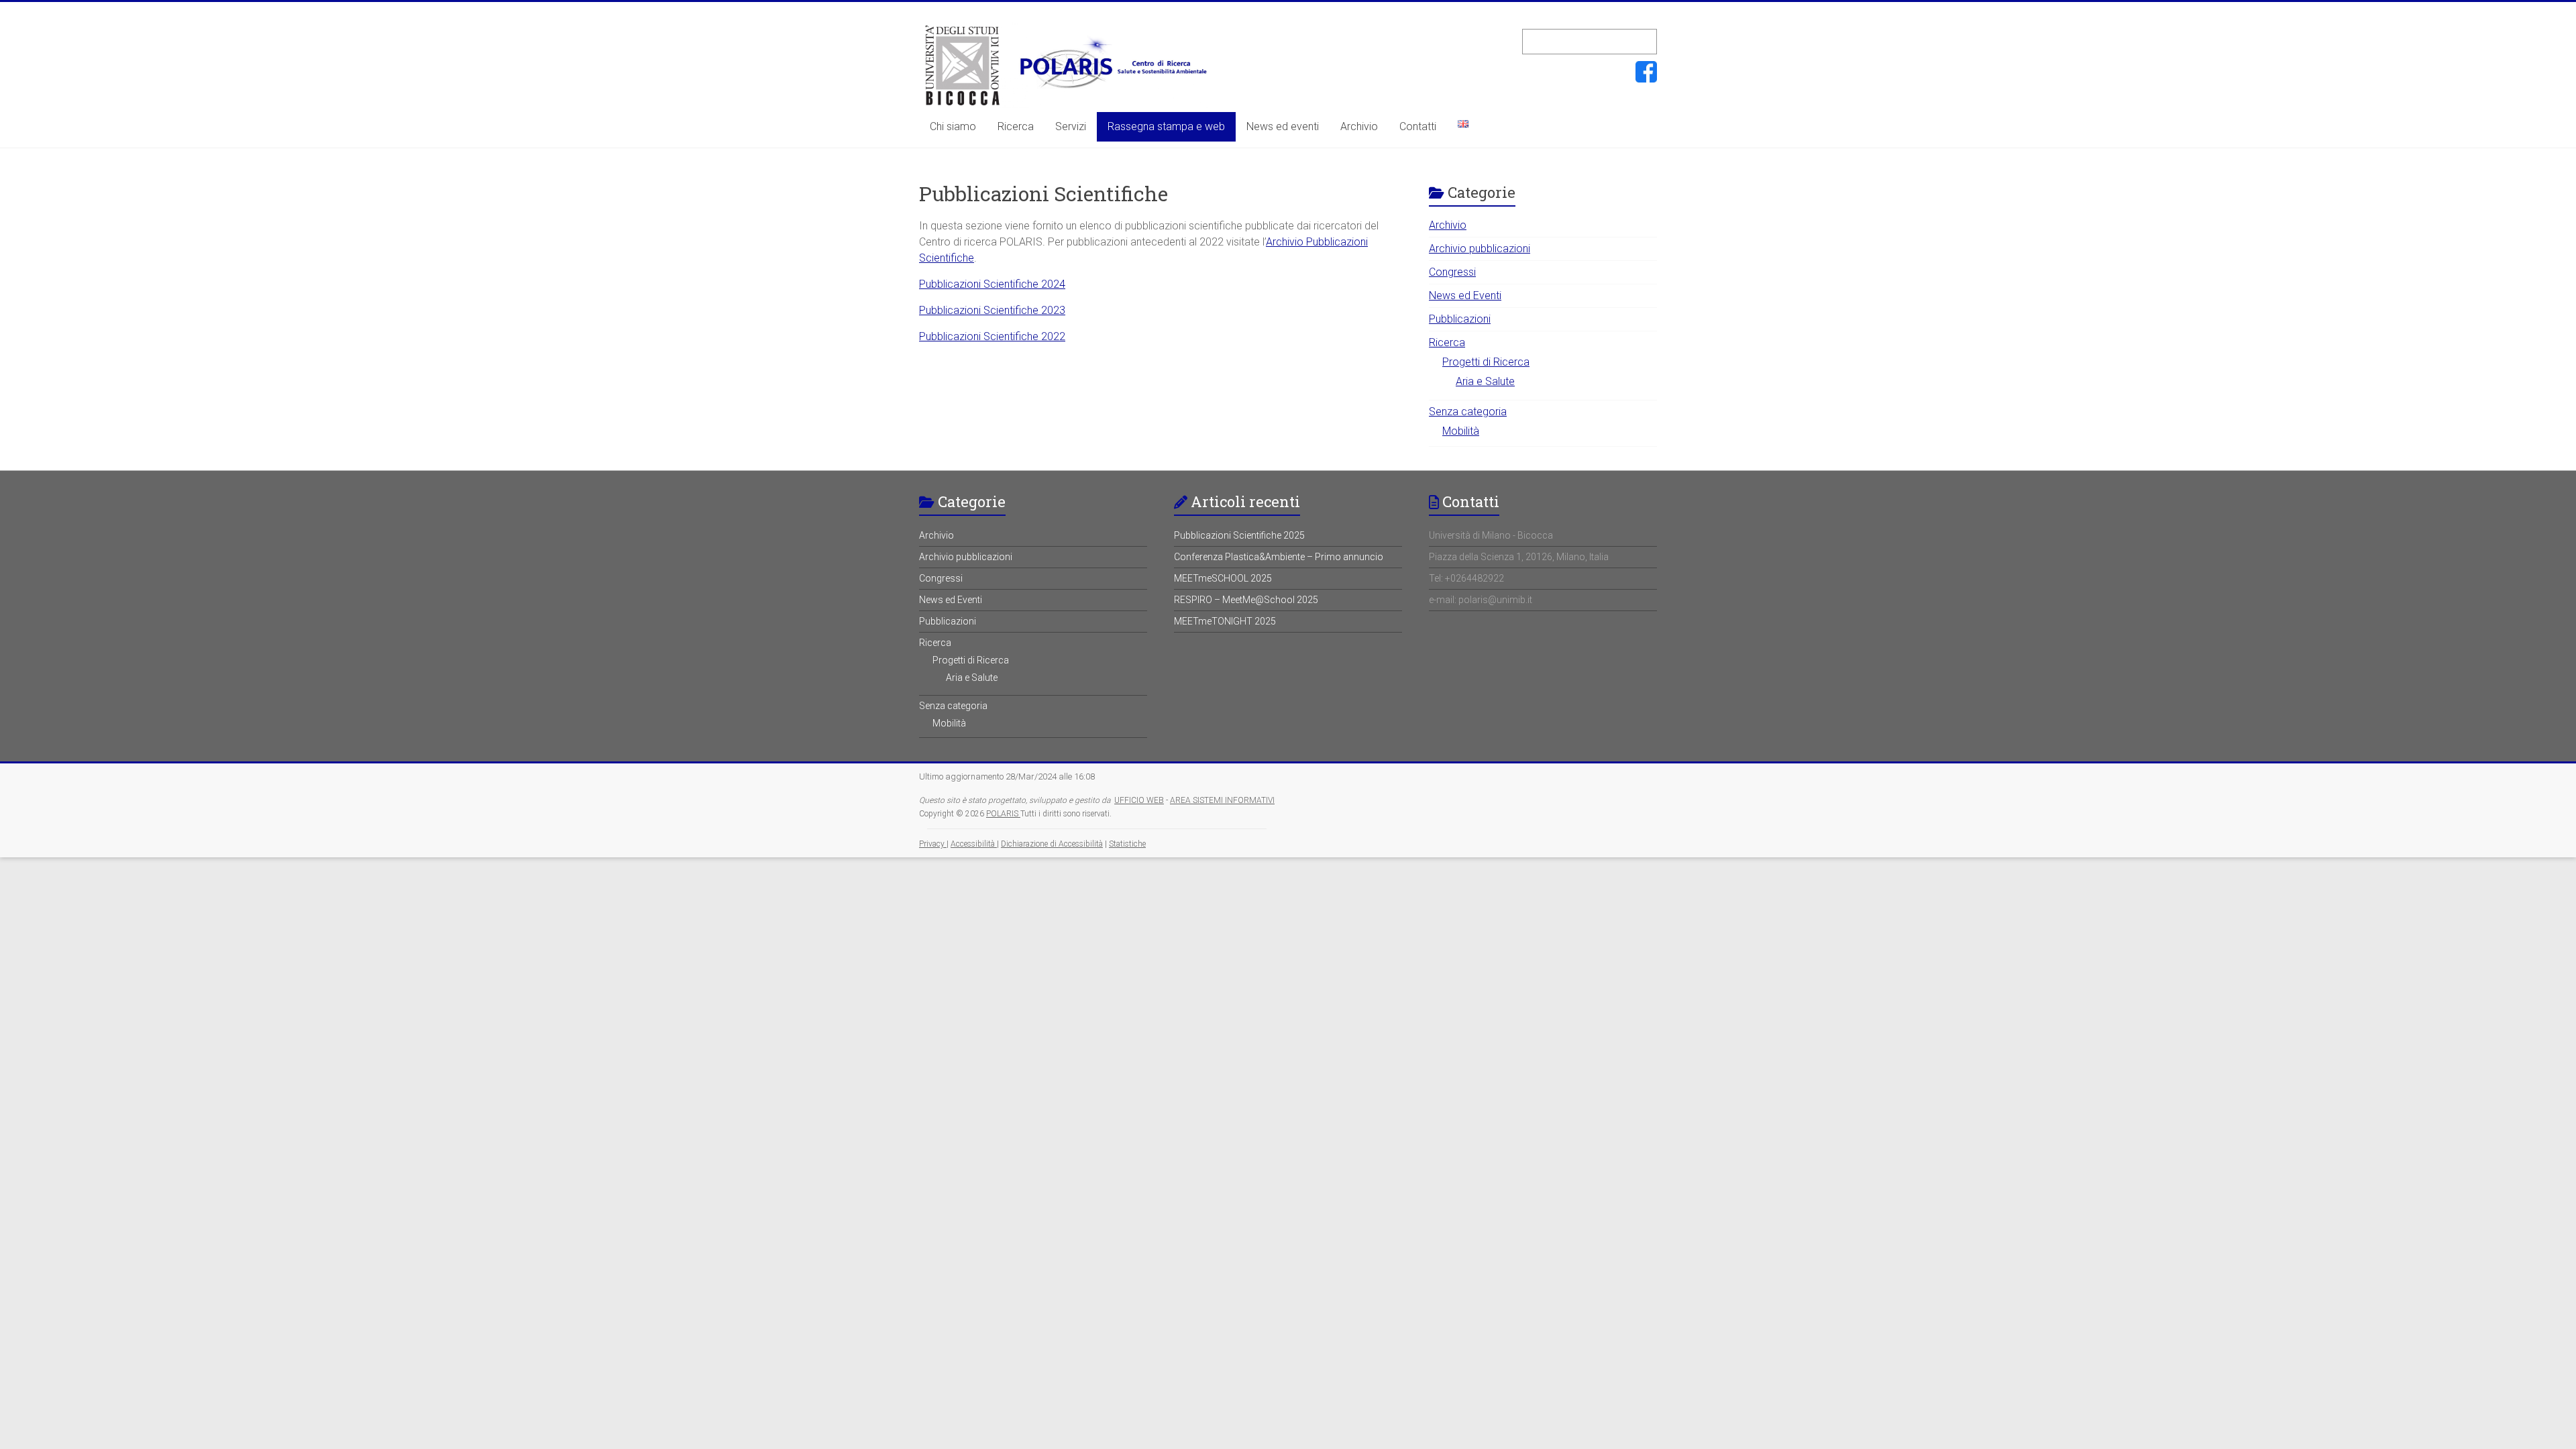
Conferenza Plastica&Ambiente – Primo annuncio (1279, 557)
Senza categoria (1468, 412)
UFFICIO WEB (1139, 800)
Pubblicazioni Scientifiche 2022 (992, 336)
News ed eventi (1283, 126)
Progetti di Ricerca (1486, 362)
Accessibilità (974, 844)
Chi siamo (953, 126)
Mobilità (1461, 431)
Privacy (933, 844)
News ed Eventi (1465, 296)
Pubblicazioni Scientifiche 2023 (992, 310)
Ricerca (1016, 126)
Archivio (1359, 126)
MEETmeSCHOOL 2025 (1223, 578)
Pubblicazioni (1460, 319)
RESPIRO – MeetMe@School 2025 (1246, 600)
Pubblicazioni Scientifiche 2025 (1239, 535)
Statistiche (1127, 844)
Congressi (1452, 272)
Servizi (1071, 126)
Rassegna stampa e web (1166, 126)
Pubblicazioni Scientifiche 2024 (992, 284)
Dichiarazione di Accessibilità (1052, 844)
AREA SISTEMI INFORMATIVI (1222, 800)
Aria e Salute (1485, 381)
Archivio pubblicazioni (1480, 249)
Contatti (1418, 126)
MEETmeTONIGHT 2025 (1225, 621)
